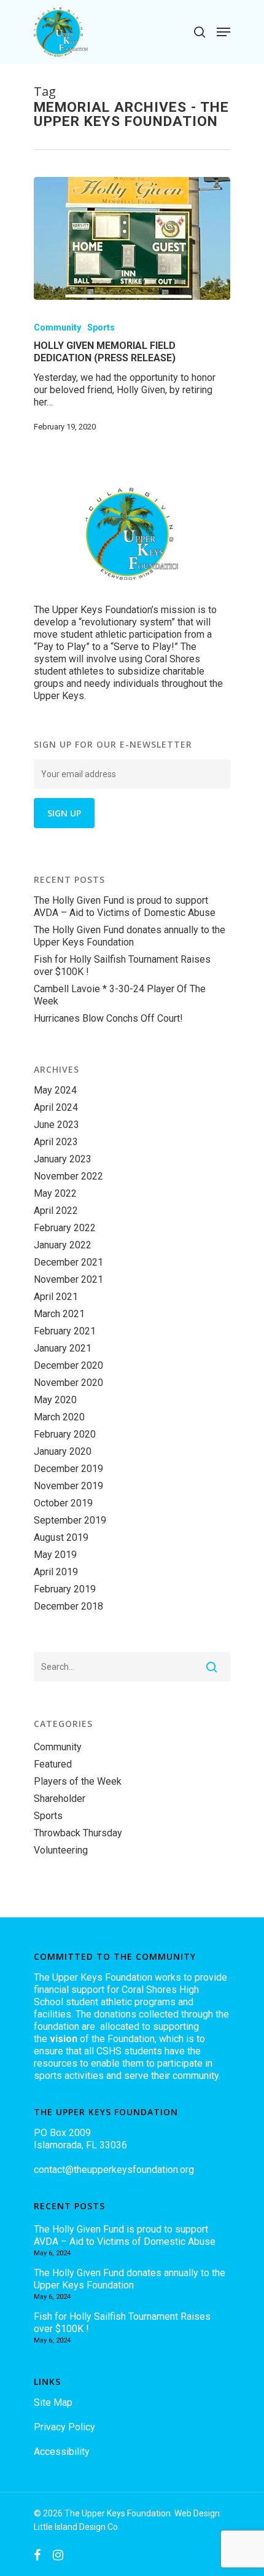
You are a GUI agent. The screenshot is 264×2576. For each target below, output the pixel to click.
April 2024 (56, 1107)
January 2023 (63, 1159)
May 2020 (55, 1400)
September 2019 (70, 1520)
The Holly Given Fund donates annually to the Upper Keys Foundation (130, 936)
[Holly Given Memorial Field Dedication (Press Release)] (132, 238)
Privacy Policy (64, 2427)
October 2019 (63, 1503)
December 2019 (68, 1469)
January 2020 (63, 1451)
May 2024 (55, 1090)
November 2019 (68, 1486)
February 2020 (65, 1434)
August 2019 (61, 1537)
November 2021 (68, 1279)
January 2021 (63, 1348)
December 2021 (68, 1262)
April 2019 (56, 1572)
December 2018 (68, 1606)
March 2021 (59, 1314)
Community (57, 327)
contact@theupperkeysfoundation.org (114, 2170)
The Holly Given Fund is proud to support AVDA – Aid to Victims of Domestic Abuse (125, 906)
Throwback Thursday (78, 1833)
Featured (53, 1764)
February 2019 (65, 1589)
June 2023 (56, 1125)
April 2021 (56, 1297)
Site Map (53, 2402)
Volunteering (61, 1850)
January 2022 (63, 1245)
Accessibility (62, 2452)
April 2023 (56, 1142)
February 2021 (65, 1331)
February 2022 (65, 1228)
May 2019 (55, 1555)
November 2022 (68, 1176)
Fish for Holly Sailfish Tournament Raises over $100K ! (122, 965)
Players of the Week (78, 1781)
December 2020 (68, 1365)
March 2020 (59, 1417)
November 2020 (68, 1383)
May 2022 (55, 1193)
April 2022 (56, 1211)
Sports (101, 327)
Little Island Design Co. (77, 2527)
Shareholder (60, 1799)
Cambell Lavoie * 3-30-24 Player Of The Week (120, 995)
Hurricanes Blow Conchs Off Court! (108, 1018)
